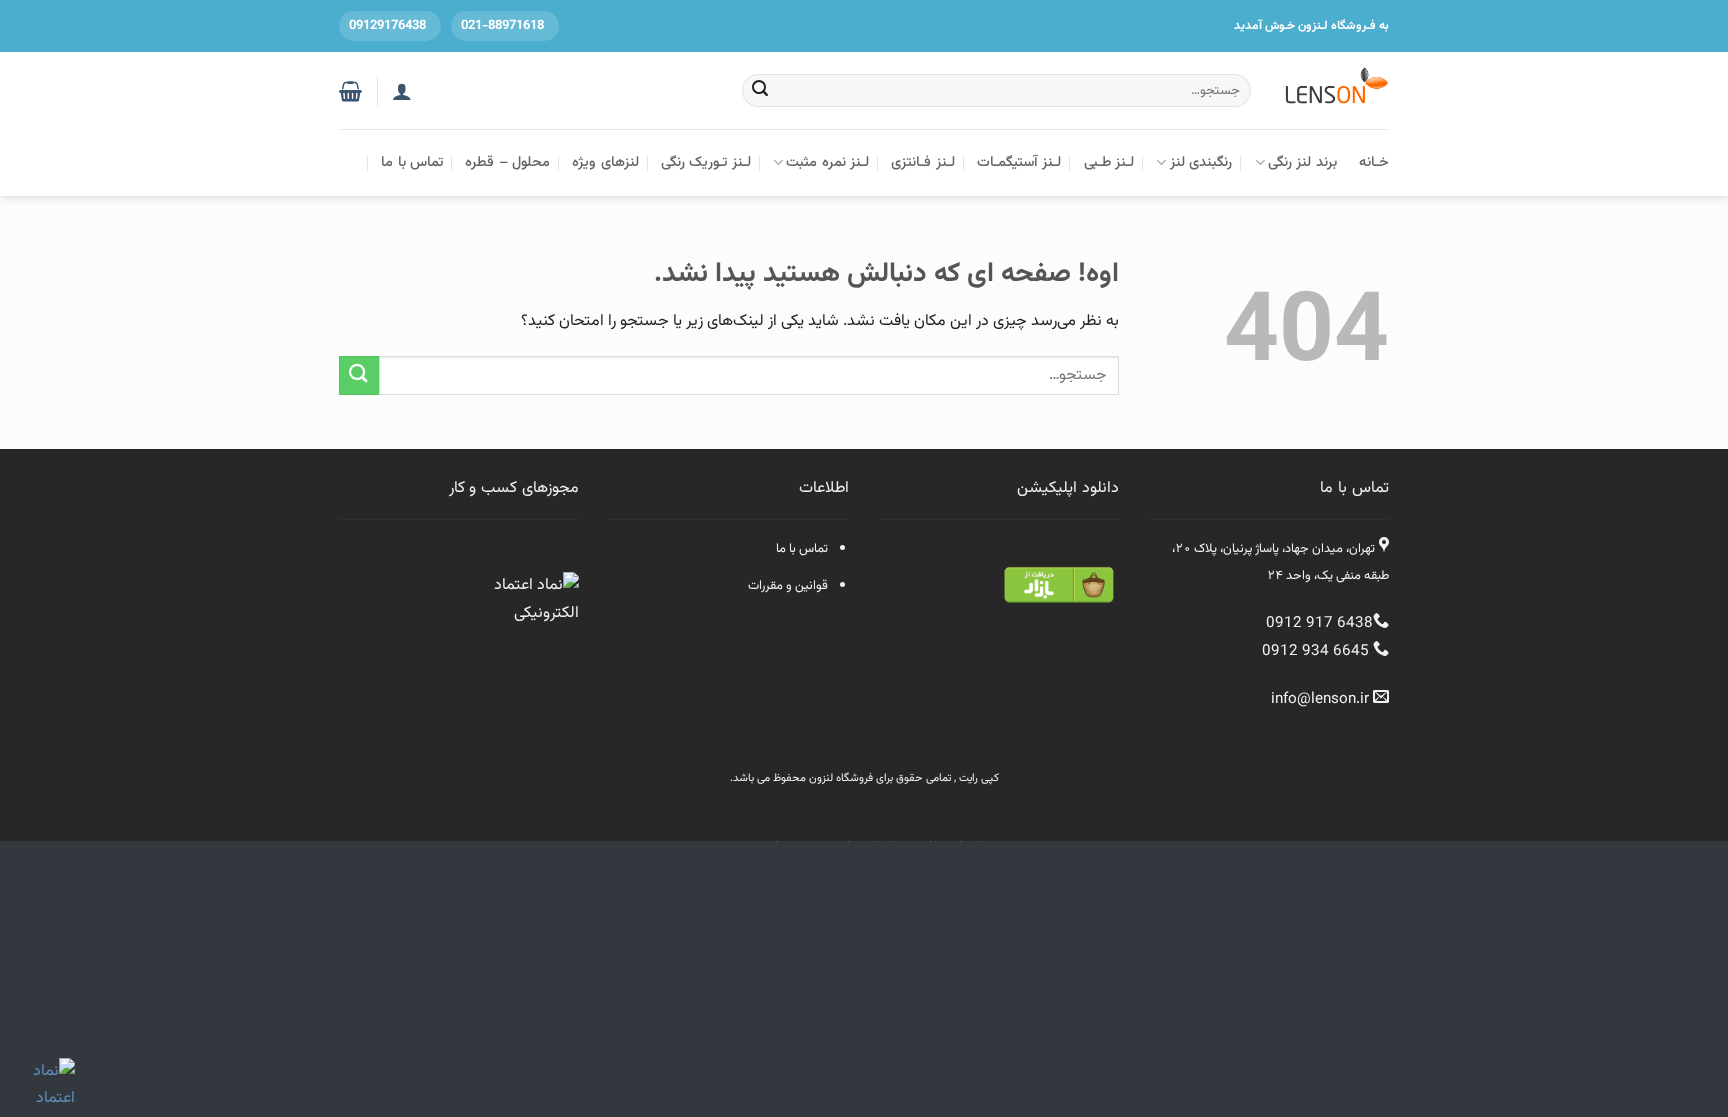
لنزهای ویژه (605, 162)
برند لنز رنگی (1302, 162)
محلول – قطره (507, 162)
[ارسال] (761, 91)
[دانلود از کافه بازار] (1059, 585)
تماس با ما (412, 162)
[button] (350, 91)
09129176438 (387, 26)
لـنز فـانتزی (922, 162)
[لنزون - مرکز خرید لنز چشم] (1335, 90)
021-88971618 (502, 26)
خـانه (1374, 162)
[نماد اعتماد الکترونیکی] (534, 603)
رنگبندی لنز (1201, 162)
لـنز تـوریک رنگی (706, 162)
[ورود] (402, 91)
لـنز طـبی (1109, 162)
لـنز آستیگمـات (1019, 162)
